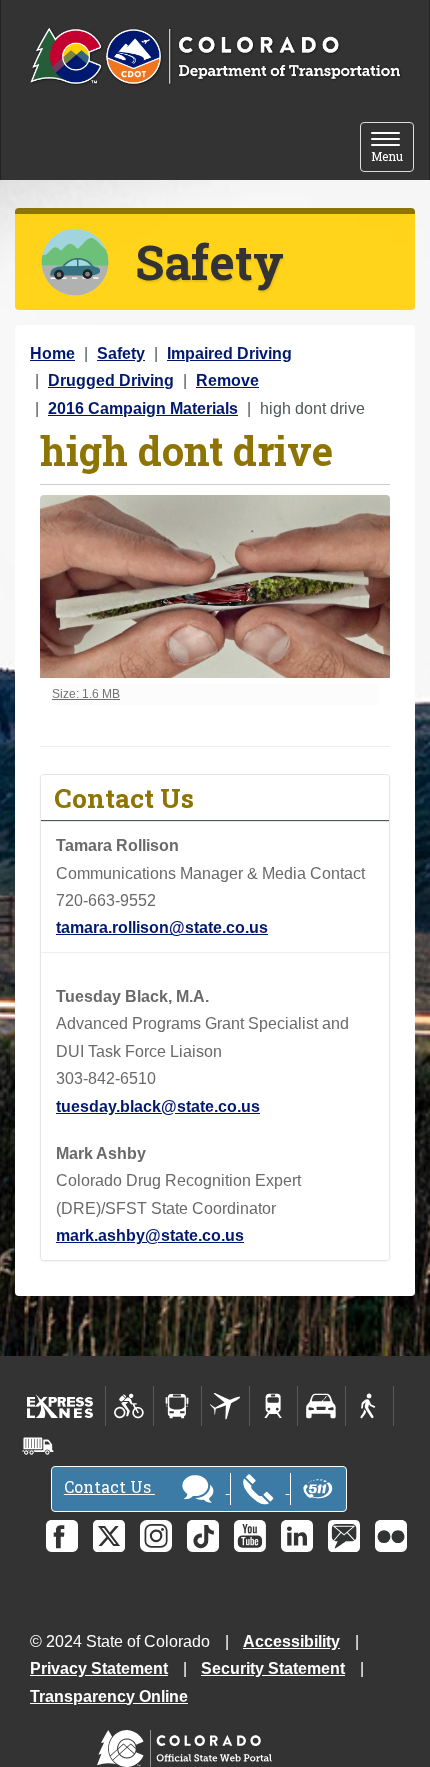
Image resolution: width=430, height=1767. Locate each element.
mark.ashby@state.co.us (150, 1235)
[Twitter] (109, 1536)
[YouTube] (250, 1536)
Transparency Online (109, 1696)
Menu (392, 148)
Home (52, 353)
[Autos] (321, 1406)
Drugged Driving (111, 380)
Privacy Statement (99, 1668)
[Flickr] (391, 1536)
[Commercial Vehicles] (38, 1446)
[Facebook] (62, 1536)
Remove (227, 380)
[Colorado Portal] (188, 1743)
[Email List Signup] (344, 1536)
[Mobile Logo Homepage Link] (215, 57)
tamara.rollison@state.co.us (162, 927)
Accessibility (291, 1641)
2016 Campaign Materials (143, 408)
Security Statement (273, 1668)
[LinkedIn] (297, 1536)
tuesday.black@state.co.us (158, 1106)
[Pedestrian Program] (369, 1406)
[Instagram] (156, 1536)
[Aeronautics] (225, 1406)
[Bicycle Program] (129, 1406)
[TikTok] (203, 1536)
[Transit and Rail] (177, 1406)
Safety (121, 353)
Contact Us (109, 1486)
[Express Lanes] (60, 1406)
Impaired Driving (229, 353)
